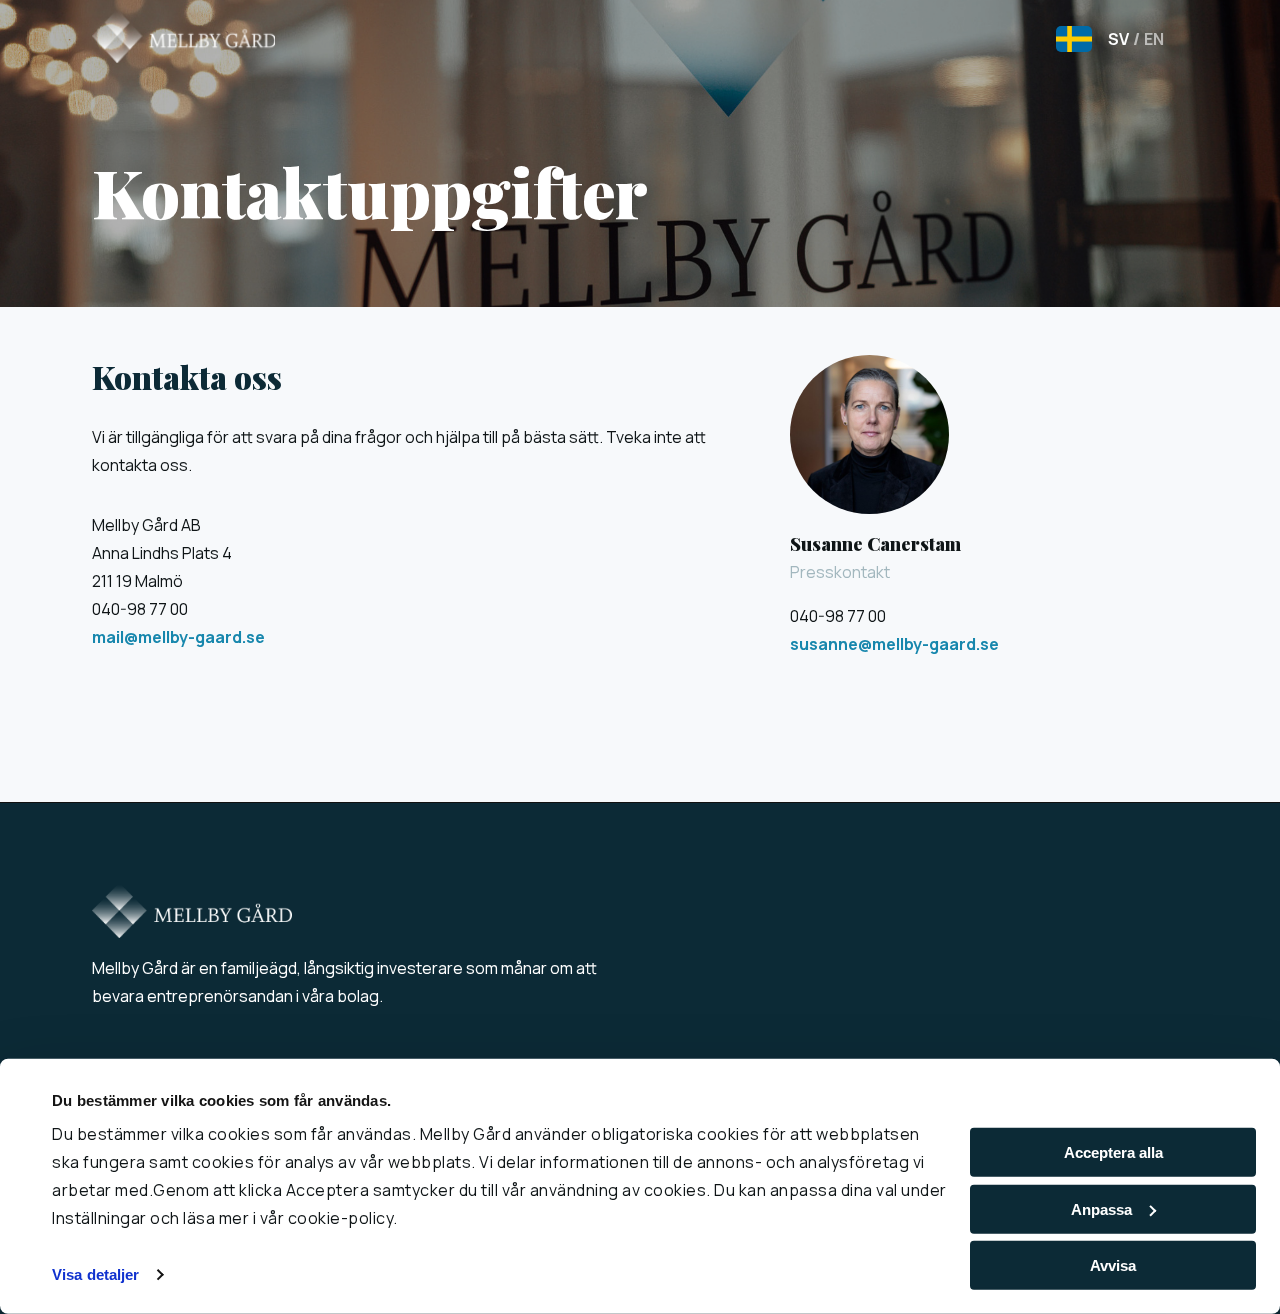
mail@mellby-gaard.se (178, 637)
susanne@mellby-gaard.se (894, 644)
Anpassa (1101, 1209)
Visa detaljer (95, 1274)
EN (1148, 39)
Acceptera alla (1113, 1152)
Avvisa (1113, 1265)
